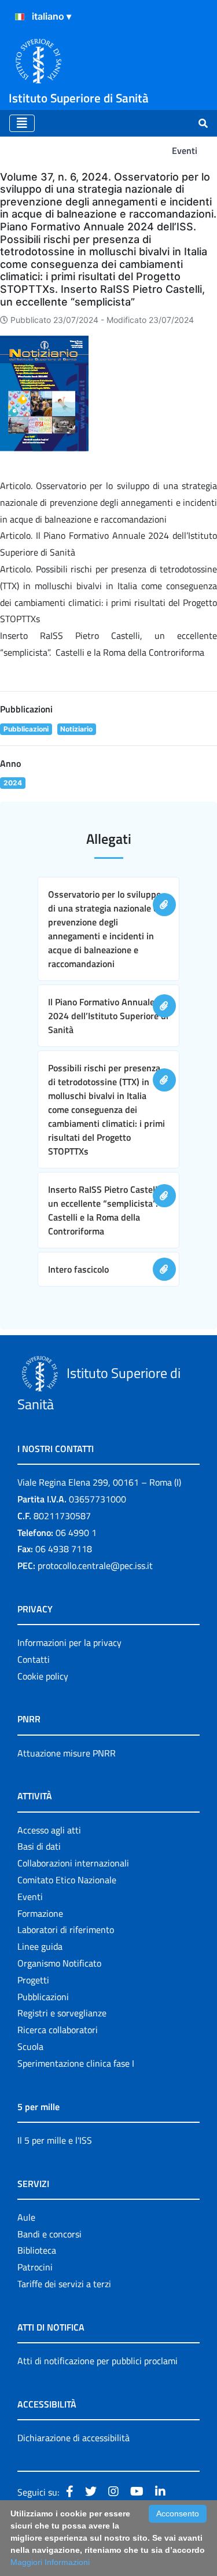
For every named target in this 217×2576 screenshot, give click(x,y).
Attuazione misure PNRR (67, 1753)
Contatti (34, 1659)
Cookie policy (43, 1676)
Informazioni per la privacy (69, 1642)
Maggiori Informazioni (50, 2562)
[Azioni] (20, 17)
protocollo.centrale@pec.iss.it (95, 1566)
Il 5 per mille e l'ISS (55, 2140)
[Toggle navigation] (22, 123)
